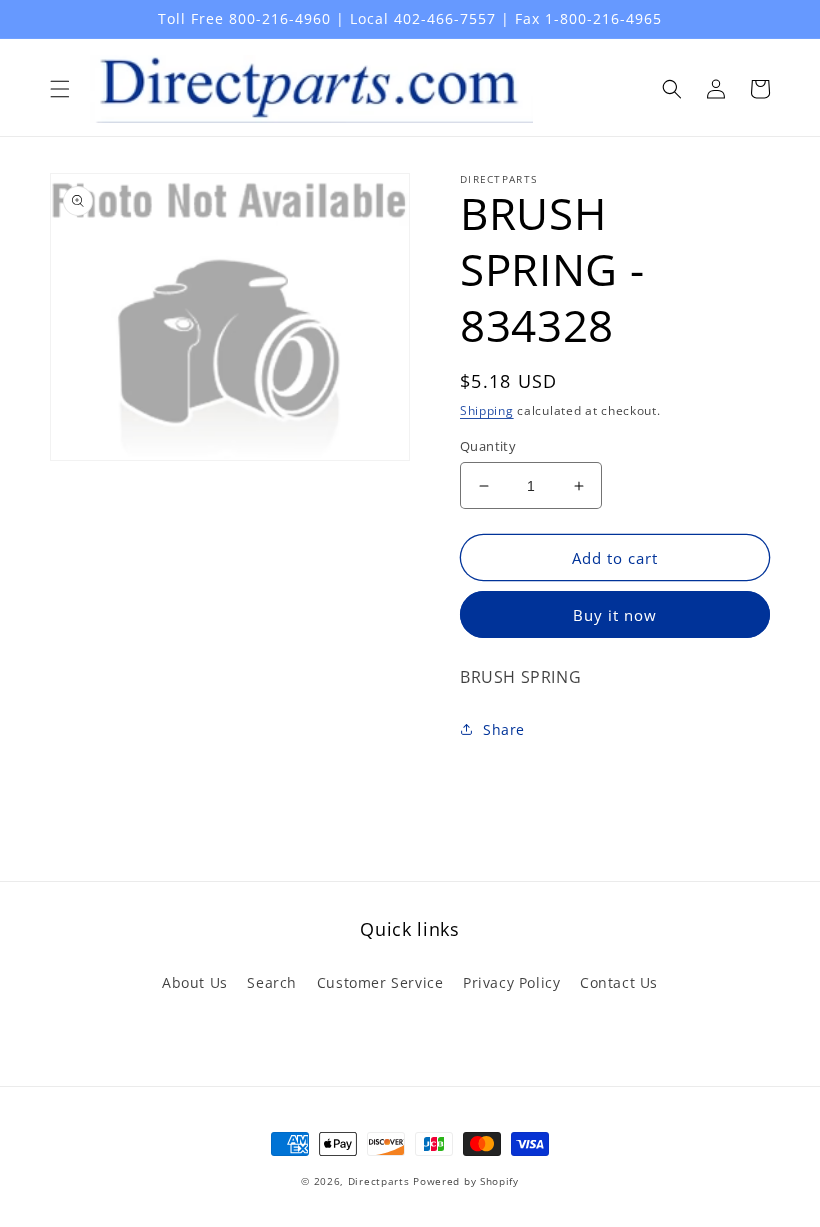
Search (272, 982)
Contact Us (619, 982)
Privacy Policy (511, 982)
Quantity (488, 446)
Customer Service (380, 982)
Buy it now (615, 615)
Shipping (487, 410)
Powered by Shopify (466, 1181)
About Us (195, 982)
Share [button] (504, 729)
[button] (60, 89)
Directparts (379, 1181)
